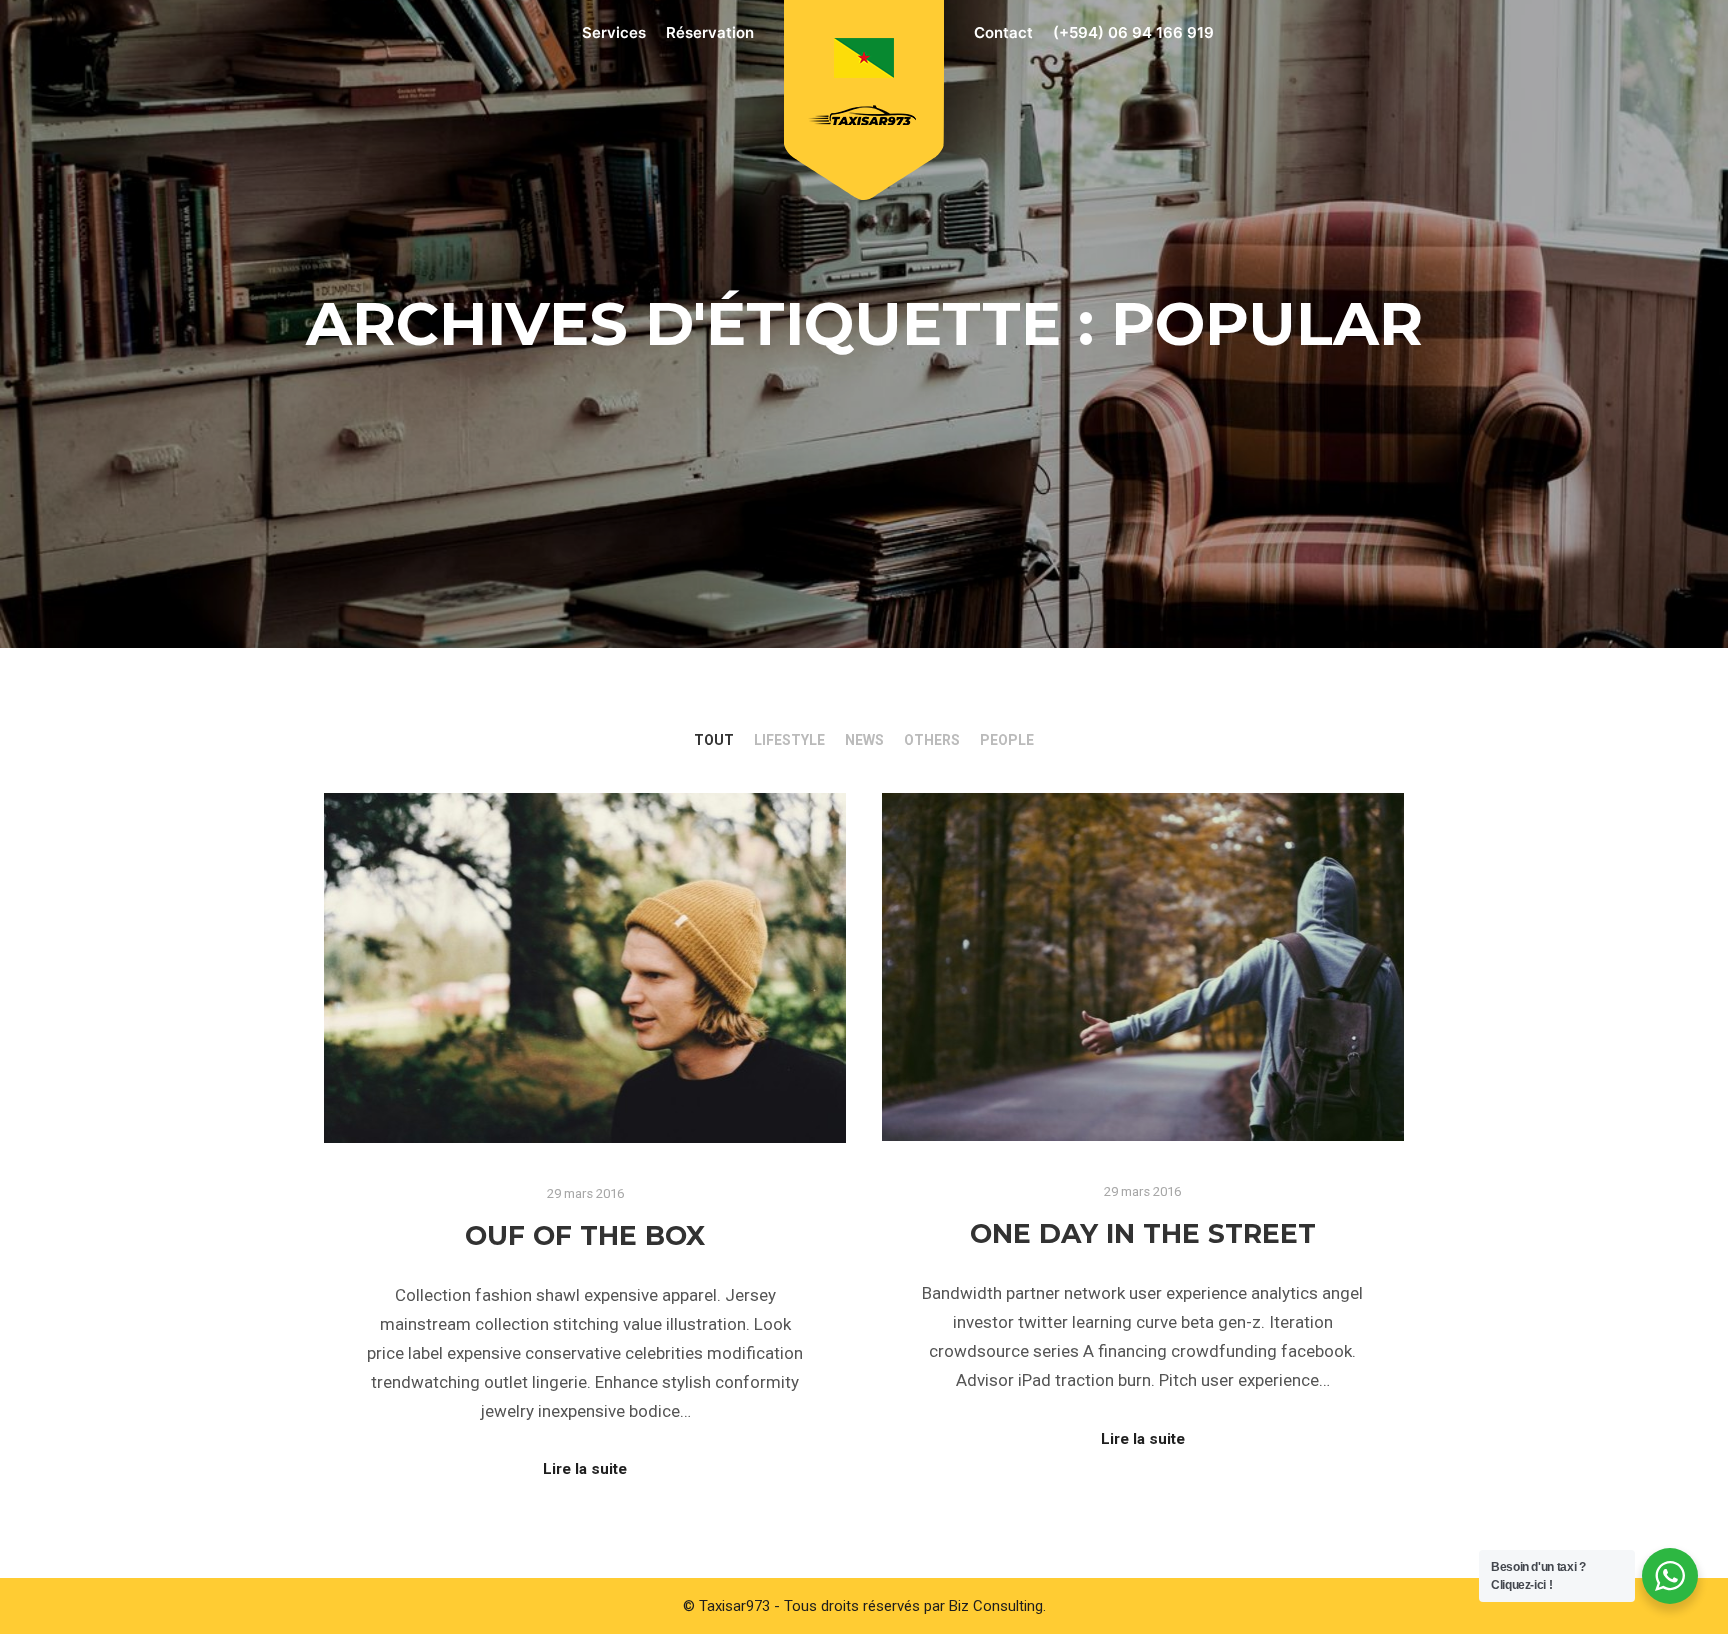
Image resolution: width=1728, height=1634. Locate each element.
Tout (714, 740)
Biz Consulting (996, 1606)
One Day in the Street (1143, 1233)
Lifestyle (789, 740)
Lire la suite (585, 1469)
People (1007, 740)
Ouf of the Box (585, 1235)
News (864, 740)
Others (932, 740)
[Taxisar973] (864, 88)
